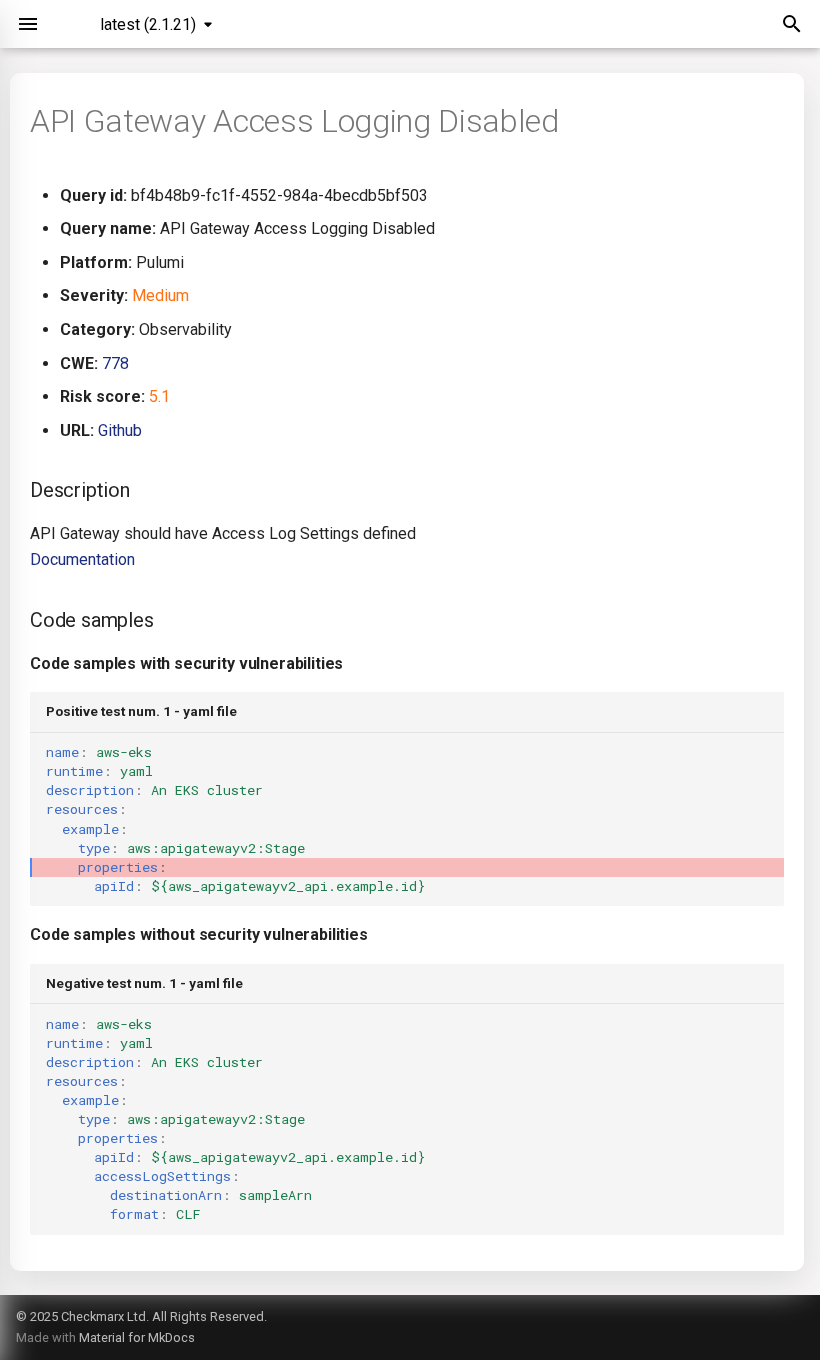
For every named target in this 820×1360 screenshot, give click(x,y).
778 (115, 363)
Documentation (82, 559)
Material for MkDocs (137, 1337)
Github (120, 430)
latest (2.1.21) (148, 24)
